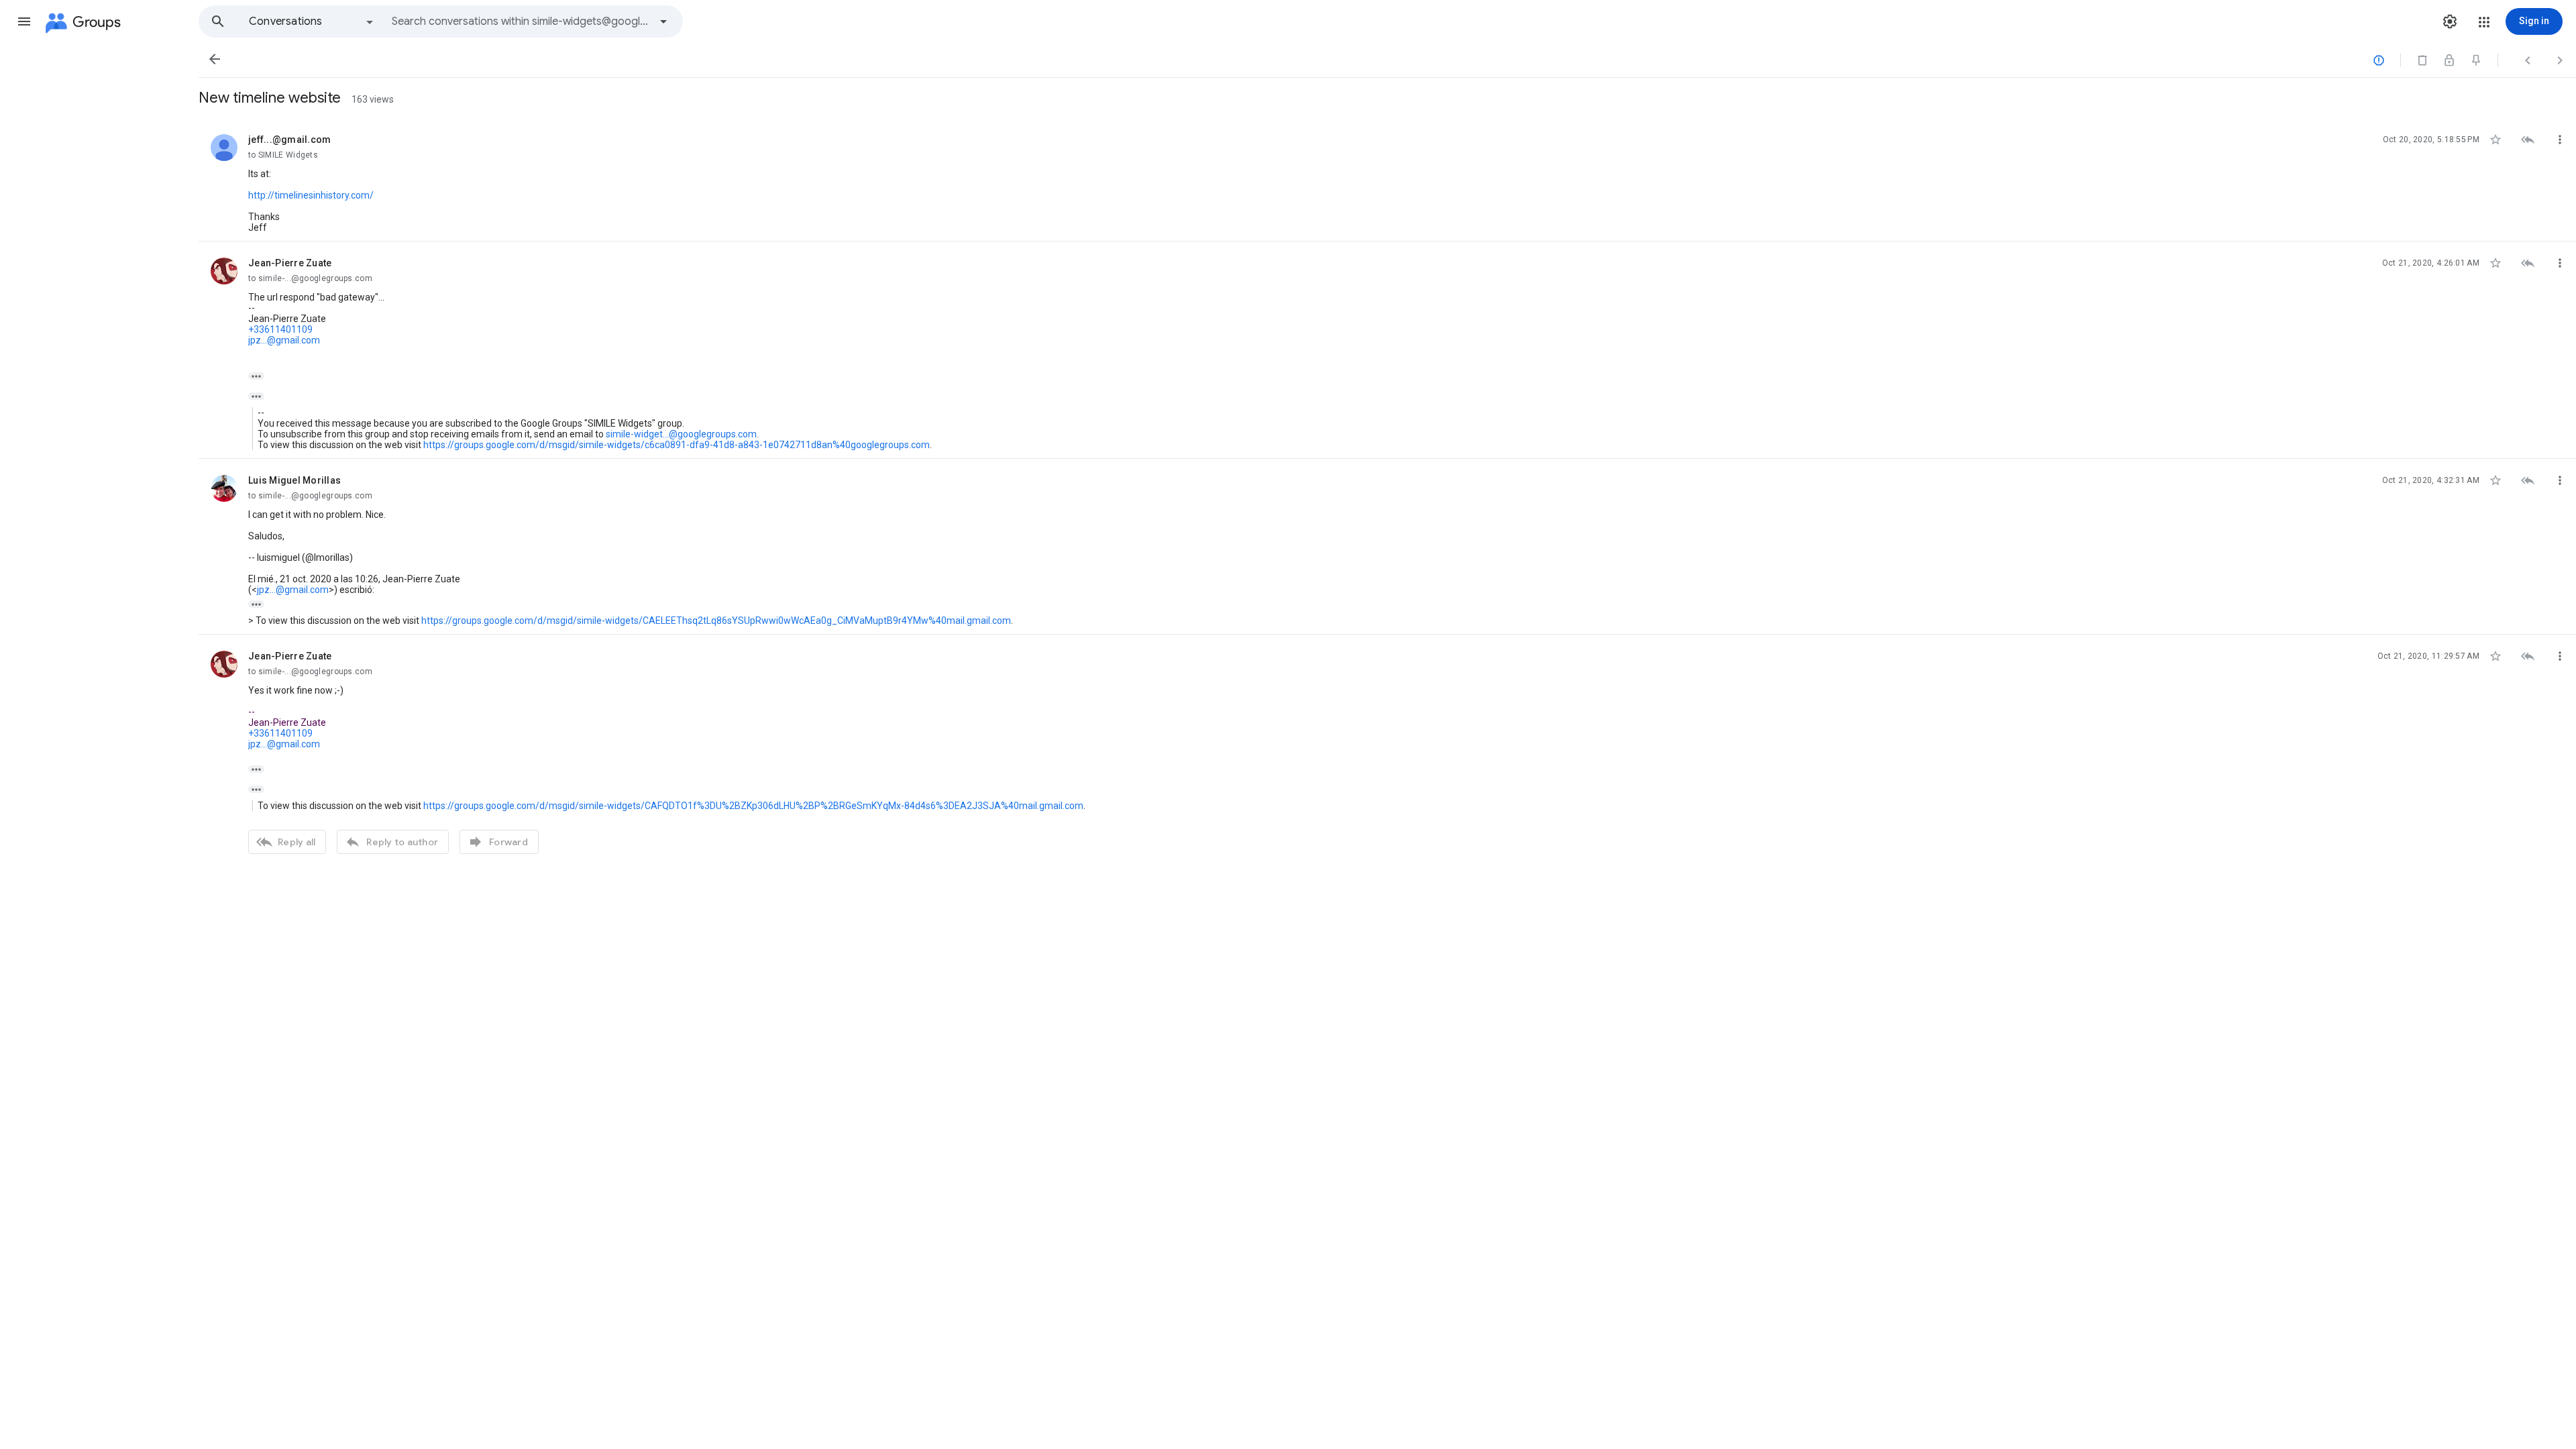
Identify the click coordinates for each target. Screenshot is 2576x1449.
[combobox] (521, 21)
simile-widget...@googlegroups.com (681, 434)
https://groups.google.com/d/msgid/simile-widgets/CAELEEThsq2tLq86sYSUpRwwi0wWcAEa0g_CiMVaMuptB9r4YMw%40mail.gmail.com (716, 621)
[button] (24, 21)
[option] (312, 21)
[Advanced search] (663, 21)
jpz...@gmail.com (284, 340)
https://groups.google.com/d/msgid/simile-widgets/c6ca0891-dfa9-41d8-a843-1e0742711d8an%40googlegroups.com (677, 445)
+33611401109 (280, 329)
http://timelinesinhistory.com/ (311, 195)
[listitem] (1387, 180)
